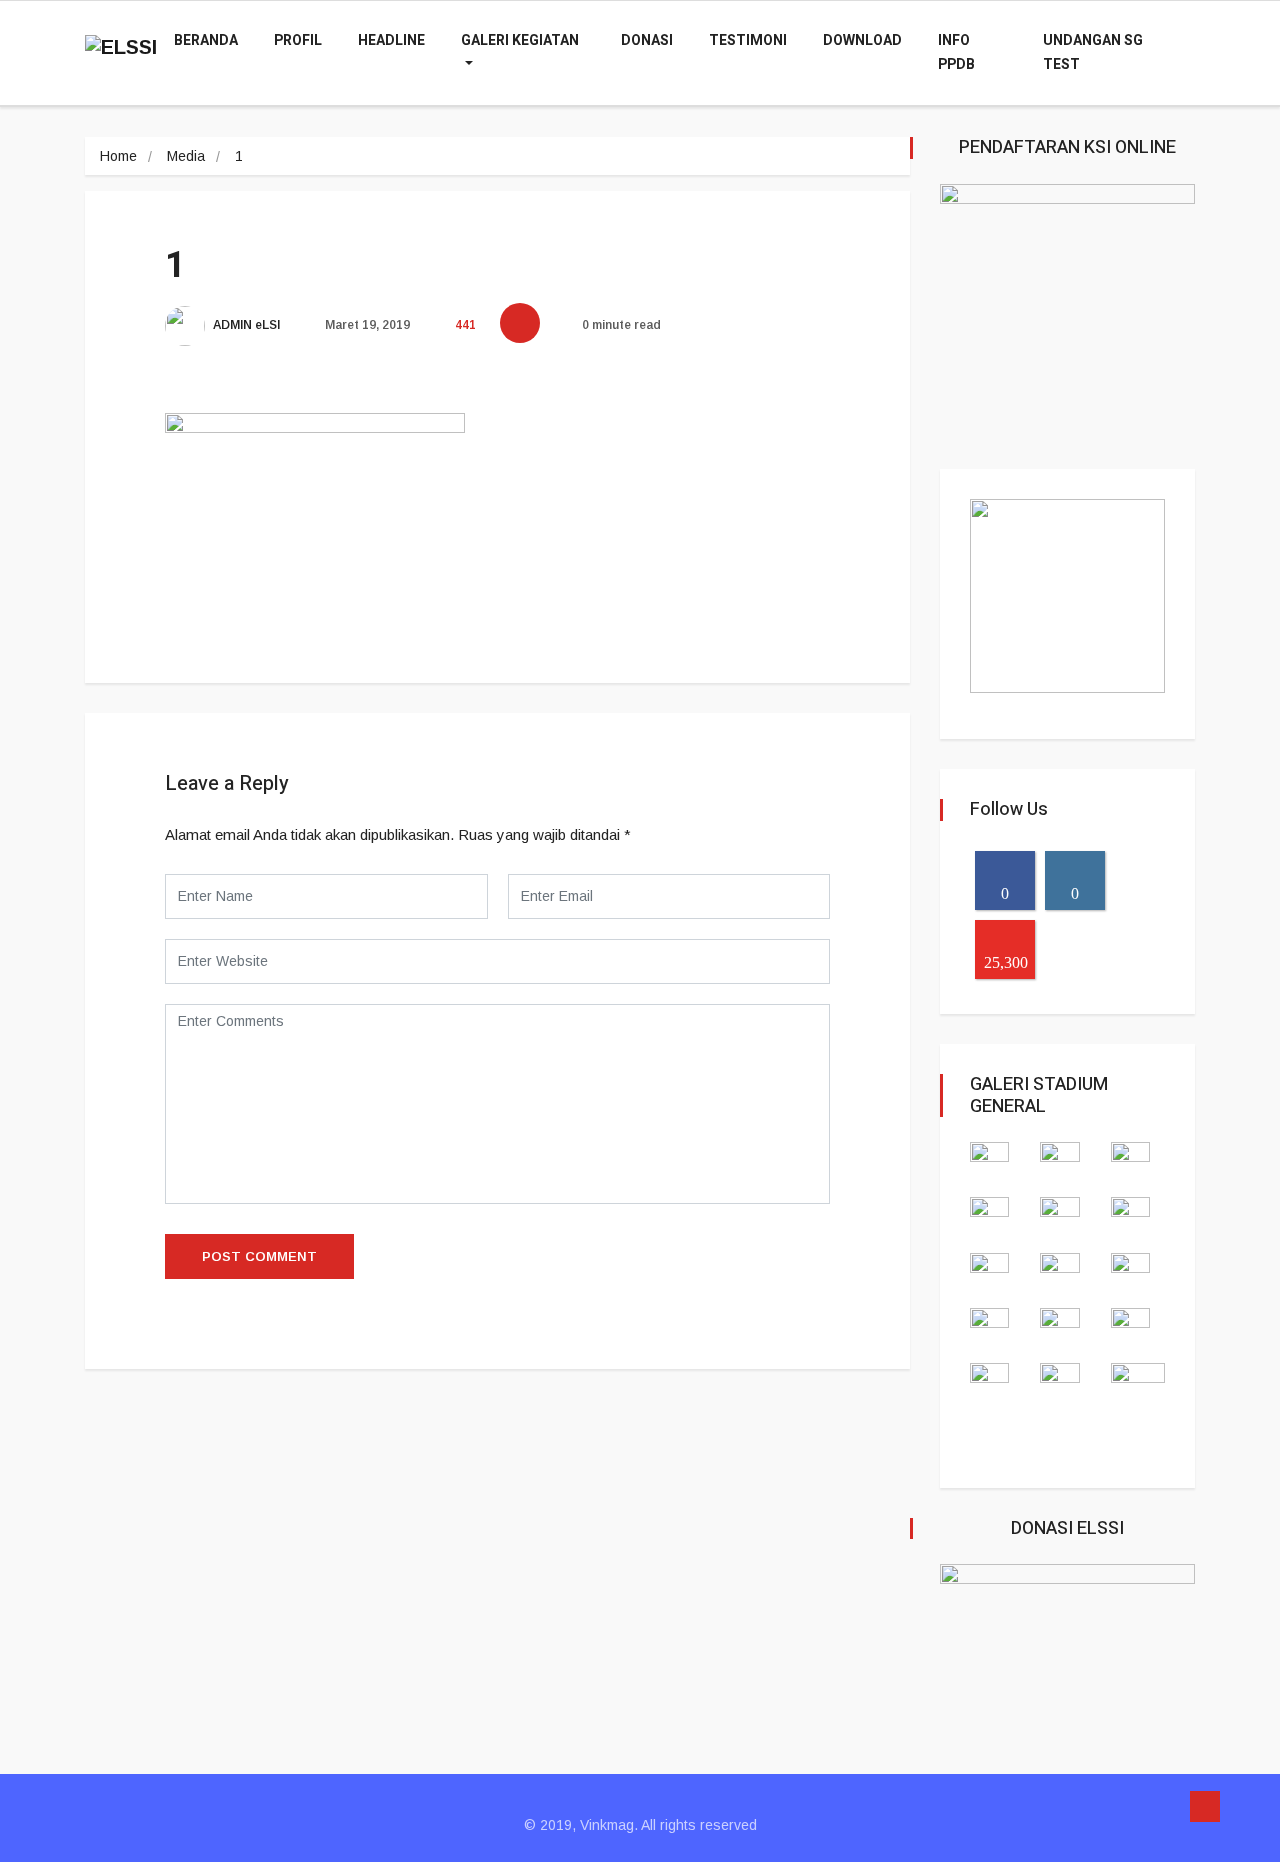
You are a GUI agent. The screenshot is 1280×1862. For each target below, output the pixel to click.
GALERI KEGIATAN (520, 40)
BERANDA (206, 40)
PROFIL (298, 40)
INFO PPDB (956, 52)
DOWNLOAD (862, 40)
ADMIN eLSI (245, 325)
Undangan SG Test (1093, 52)
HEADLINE (391, 40)
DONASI (647, 40)
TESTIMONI (748, 40)
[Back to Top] (1205, 1807)
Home (118, 156)
